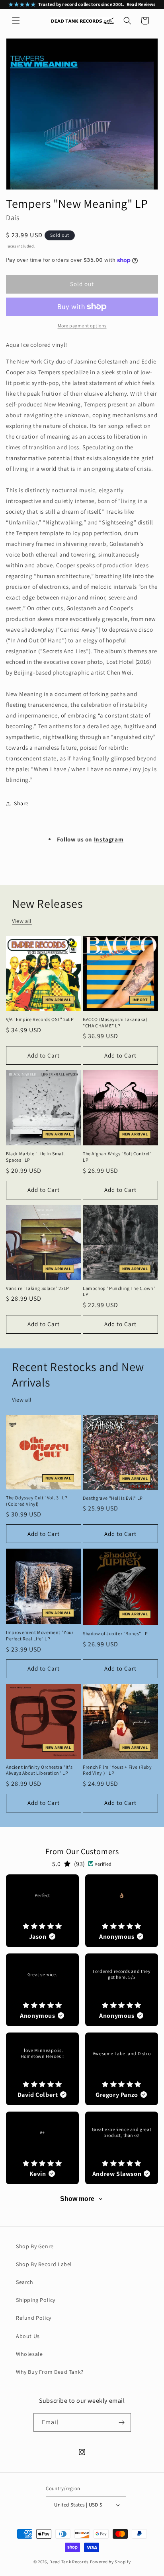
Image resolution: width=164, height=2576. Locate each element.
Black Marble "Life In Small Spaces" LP (35, 1157)
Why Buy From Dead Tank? (50, 2372)
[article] (42, 1911)
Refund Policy (34, 2318)
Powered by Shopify (110, 2562)
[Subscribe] (122, 2422)
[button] (16, 21)
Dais (13, 218)
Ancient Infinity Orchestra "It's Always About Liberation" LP (39, 1770)
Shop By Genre (35, 2246)
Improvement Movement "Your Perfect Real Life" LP (40, 1635)
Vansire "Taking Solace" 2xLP (38, 1288)
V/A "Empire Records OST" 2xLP (40, 1019)
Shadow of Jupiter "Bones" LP (115, 1633)
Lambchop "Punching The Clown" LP (119, 1291)
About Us (28, 2336)
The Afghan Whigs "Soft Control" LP (117, 1157)
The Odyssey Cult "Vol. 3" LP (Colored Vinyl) (37, 1501)
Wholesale (29, 2354)
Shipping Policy (36, 2300)
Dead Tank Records (69, 2562)
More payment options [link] (82, 326)
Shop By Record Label (44, 2264)
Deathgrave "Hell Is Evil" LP (113, 1498)
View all (22, 921)
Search (25, 2282)
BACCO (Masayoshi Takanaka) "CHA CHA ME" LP (115, 1022)
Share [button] (21, 803)
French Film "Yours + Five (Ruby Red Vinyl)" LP (117, 1770)
